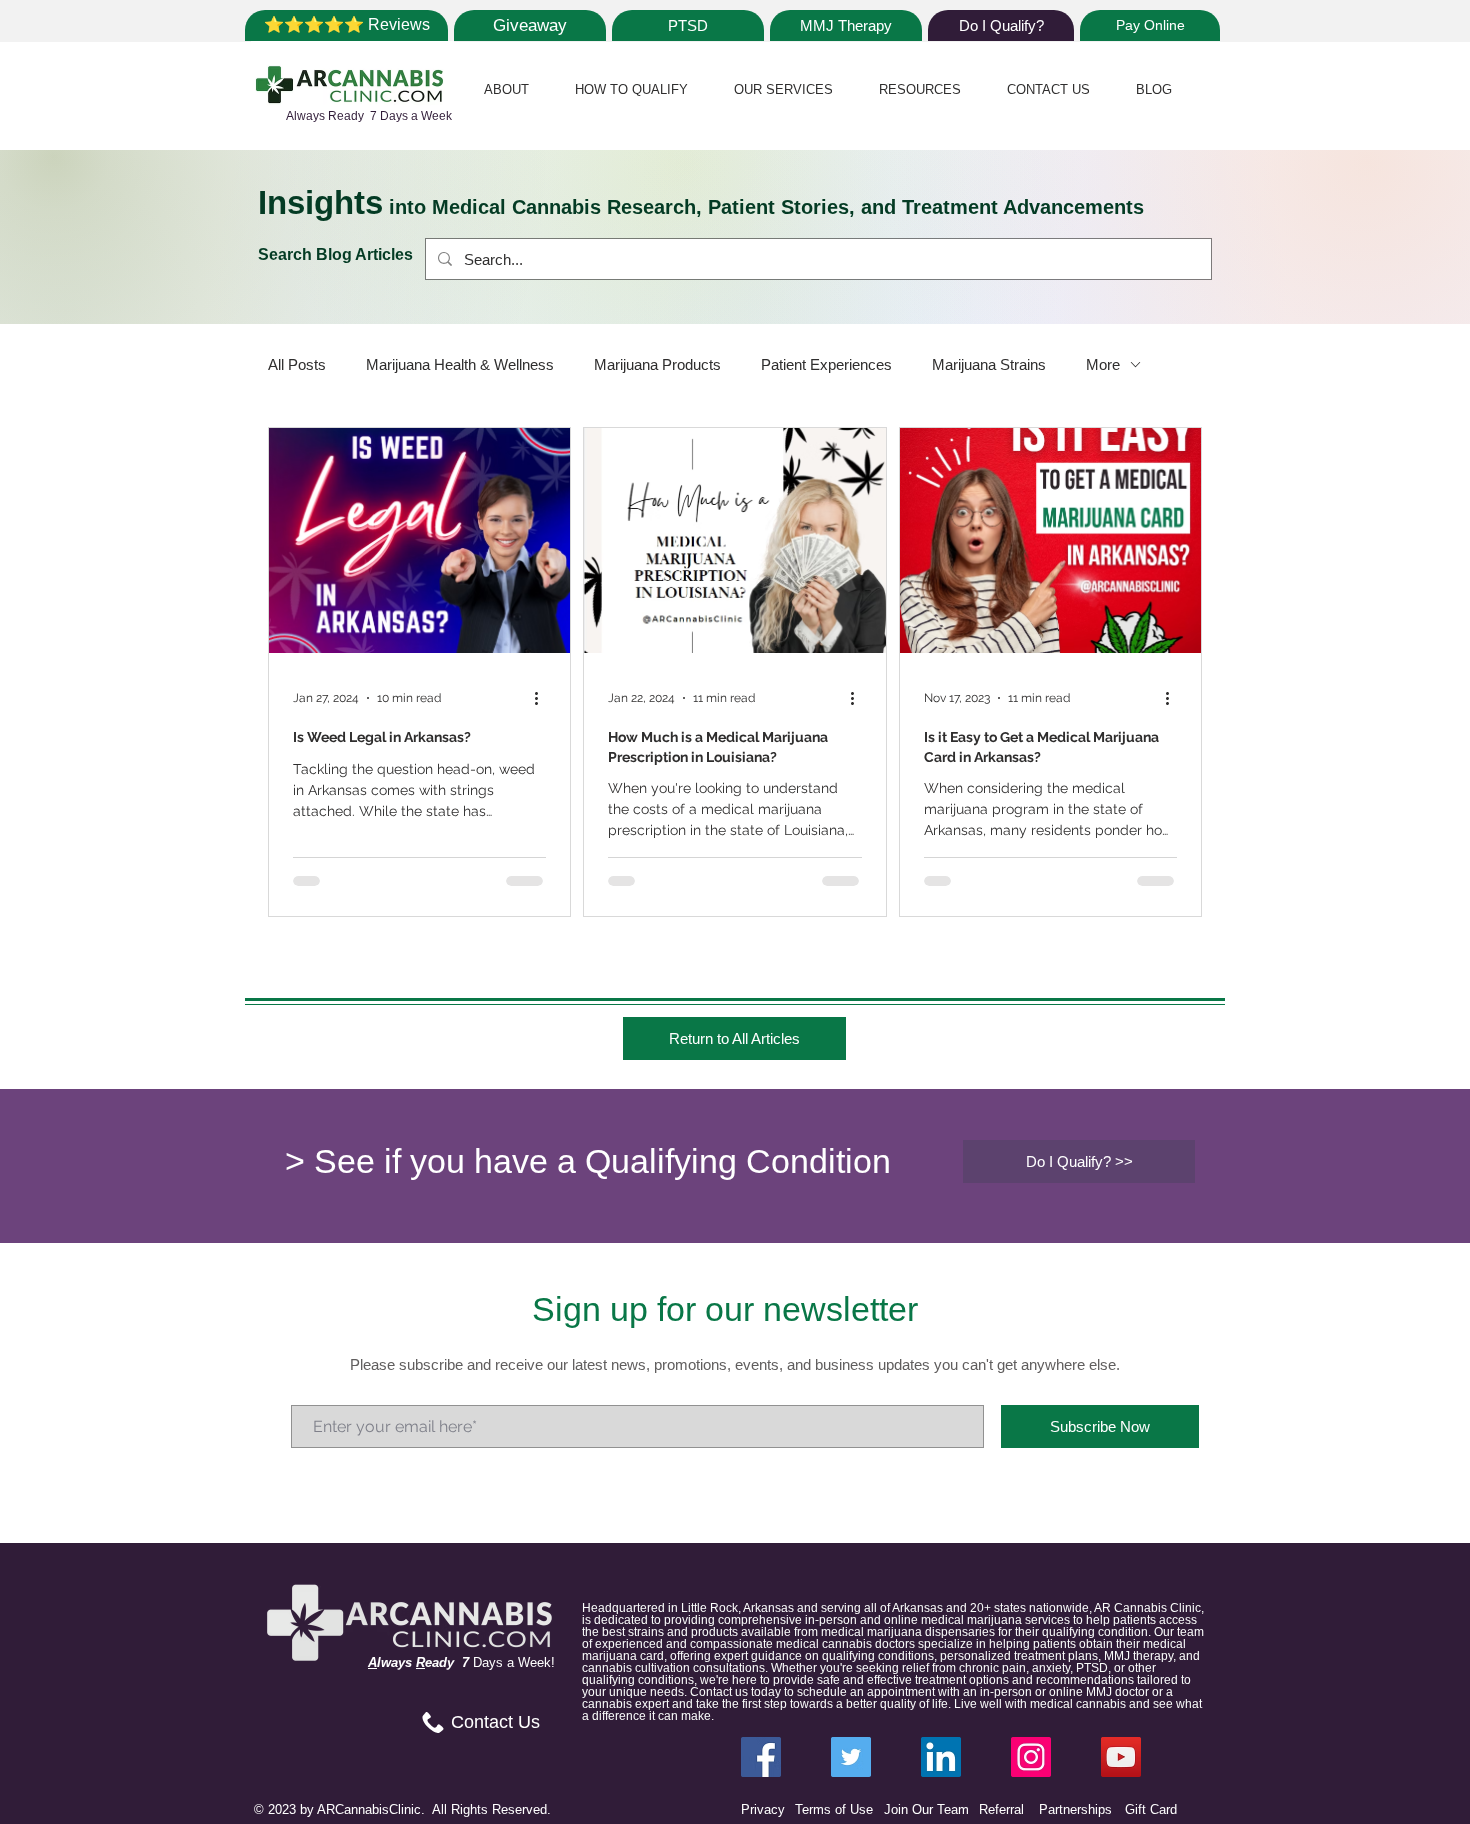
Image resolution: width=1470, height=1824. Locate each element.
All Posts (297, 364)
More (1103, 364)
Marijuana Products (657, 364)
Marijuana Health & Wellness (460, 364)
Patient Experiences (826, 364)
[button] (506, 89)
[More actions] (543, 698)
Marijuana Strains (989, 364)
